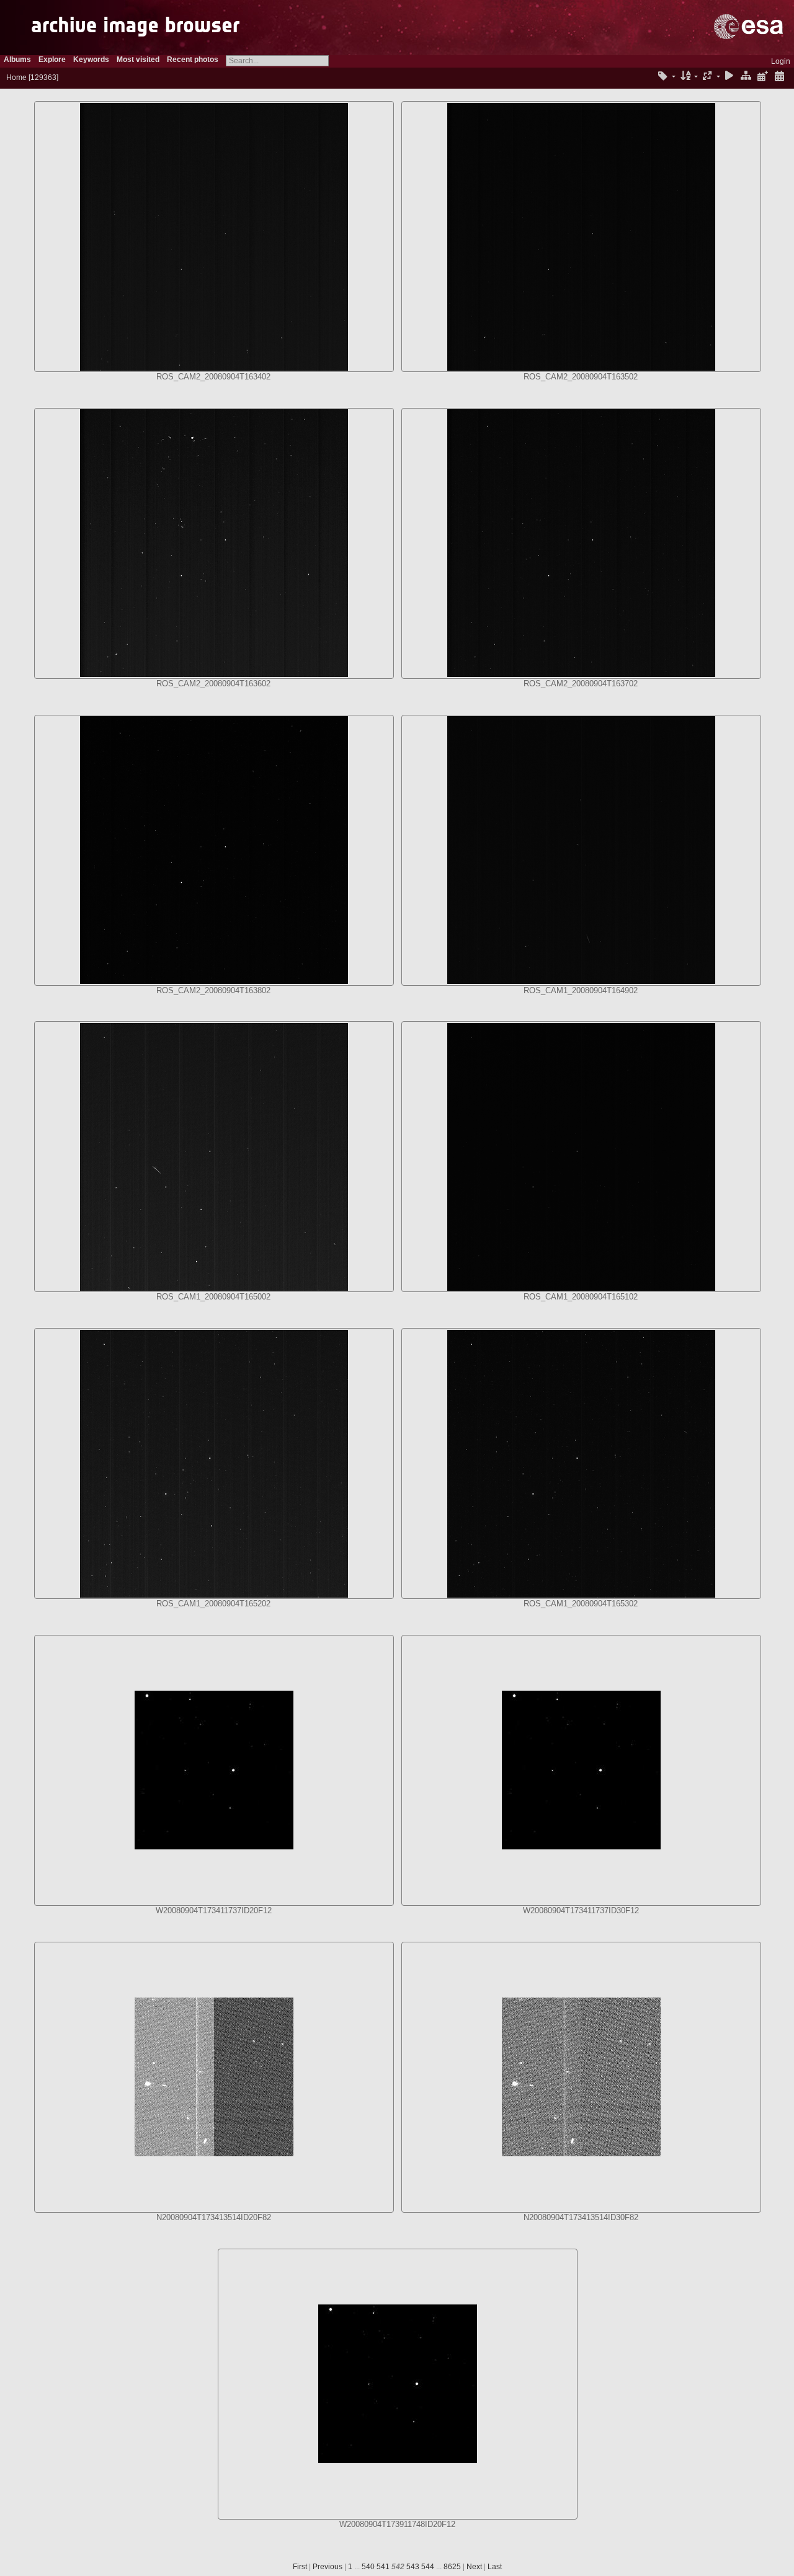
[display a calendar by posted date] (762, 77)
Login (781, 61)
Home (16, 77)
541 (383, 2567)
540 (368, 2567)
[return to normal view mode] (746, 77)
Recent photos (193, 60)
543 (413, 2567)
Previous (328, 2567)
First (300, 2567)
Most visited (138, 60)
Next (474, 2567)
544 (428, 2567)
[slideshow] (729, 77)
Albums (17, 60)
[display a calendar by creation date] (779, 77)
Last (495, 2567)
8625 (452, 2567)
